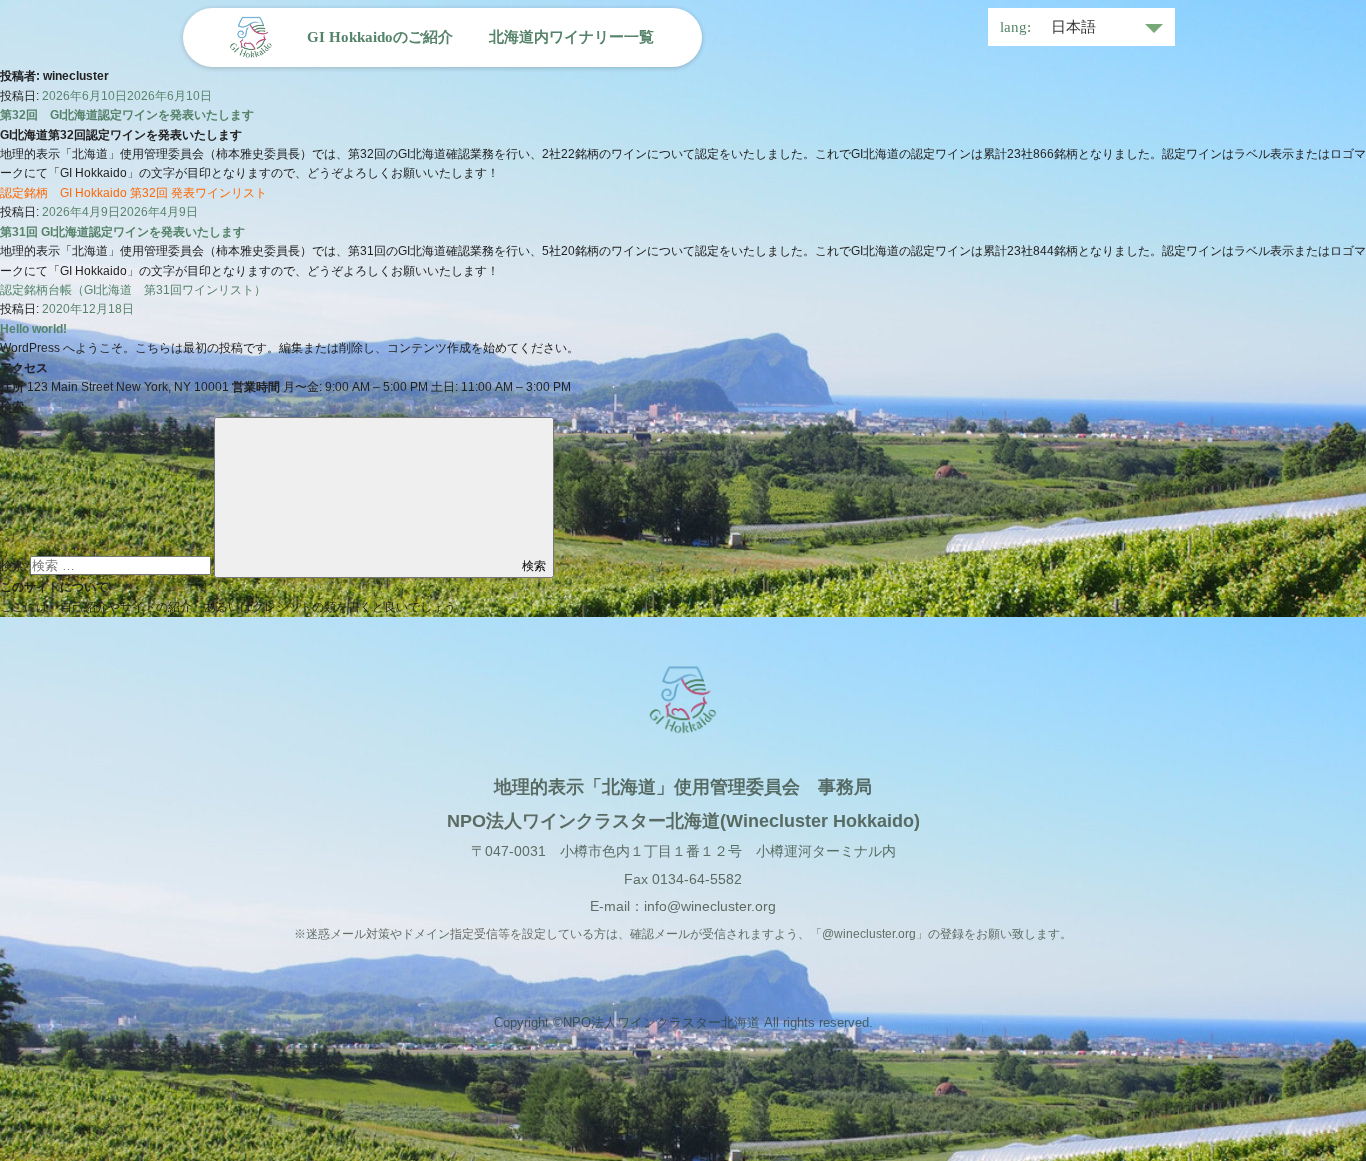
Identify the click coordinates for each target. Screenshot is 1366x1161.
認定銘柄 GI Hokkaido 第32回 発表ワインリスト (133, 193)
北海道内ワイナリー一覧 (571, 37)
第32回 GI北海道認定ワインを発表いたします (127, 115)
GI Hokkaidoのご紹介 (380, 37)
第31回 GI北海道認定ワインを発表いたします (122, 232)
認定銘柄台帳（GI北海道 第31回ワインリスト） (133, 290)
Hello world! (33, 329)
